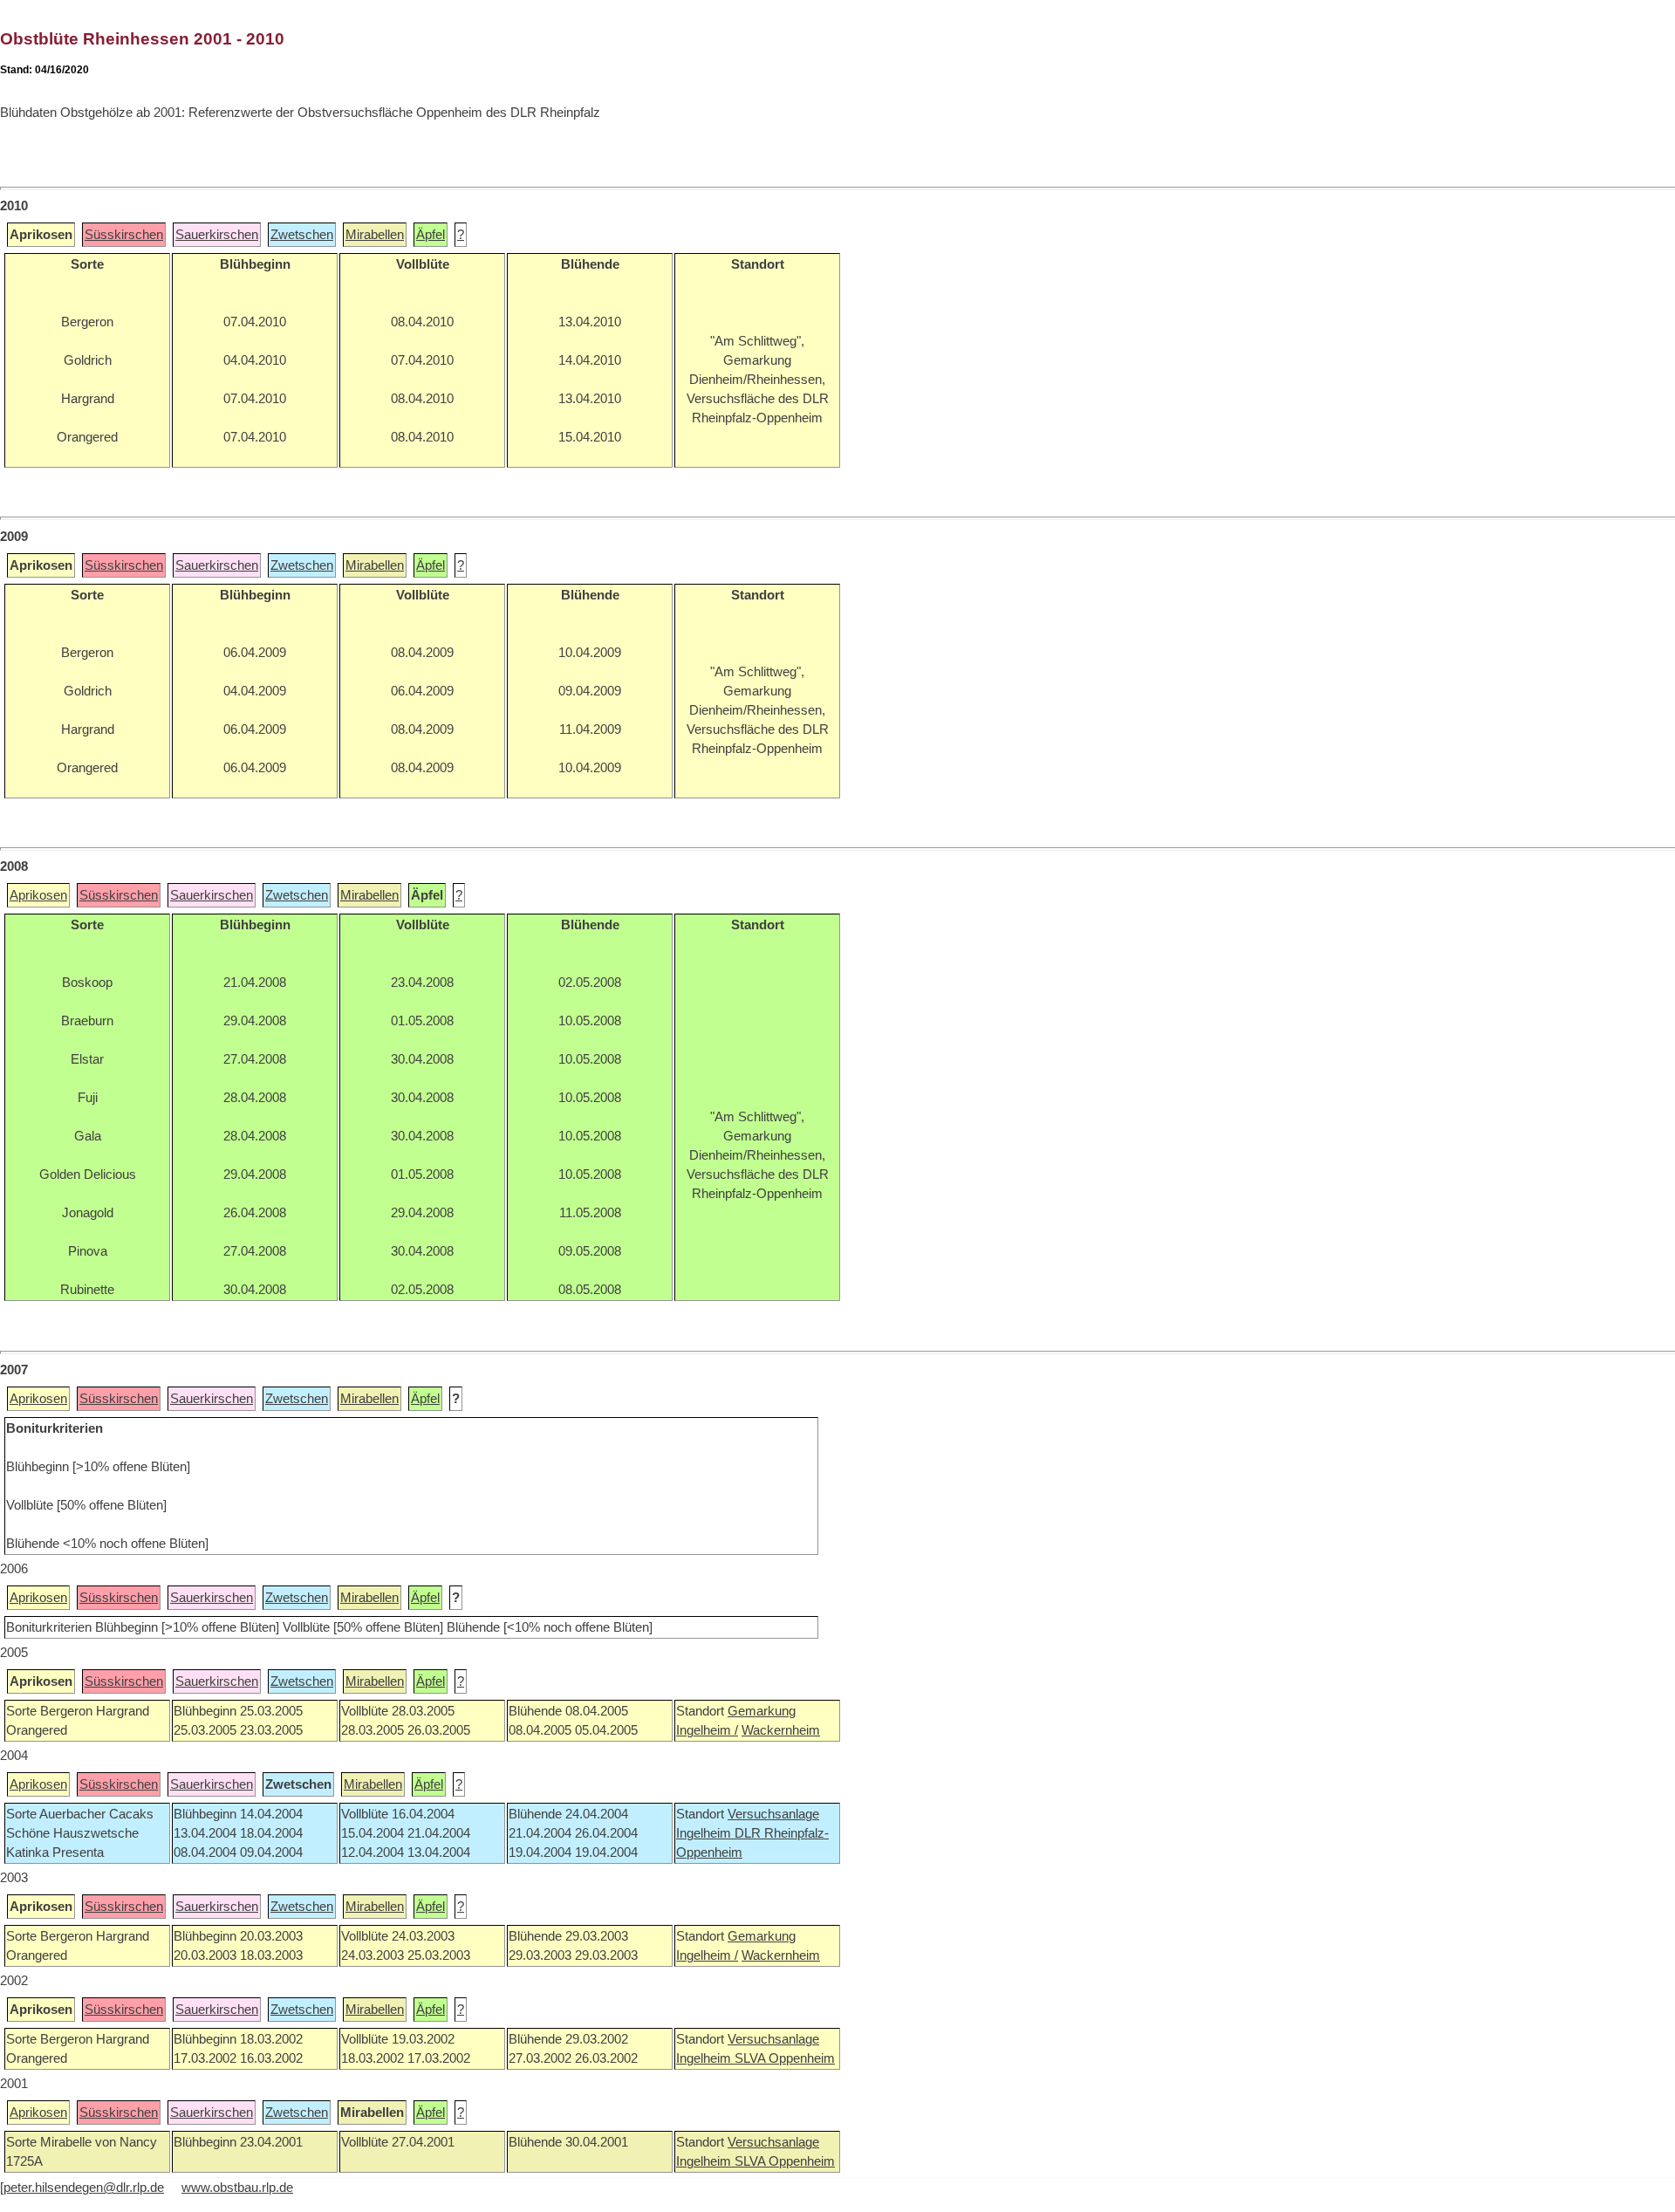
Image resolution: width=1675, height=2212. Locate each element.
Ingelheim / (707, 1730)
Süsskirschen (124, 235)
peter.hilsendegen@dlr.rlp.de (84, 2188)
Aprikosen (38, 895)
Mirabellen (375, 235)
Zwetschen (302, 235)
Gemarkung (762, 1711)
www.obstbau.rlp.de (237, 2188)
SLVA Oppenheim (785, 2058)
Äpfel (431, 235)
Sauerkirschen (217, 235)
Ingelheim (705, 1833)
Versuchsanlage (773, 1814)
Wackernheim (781, 1730)
